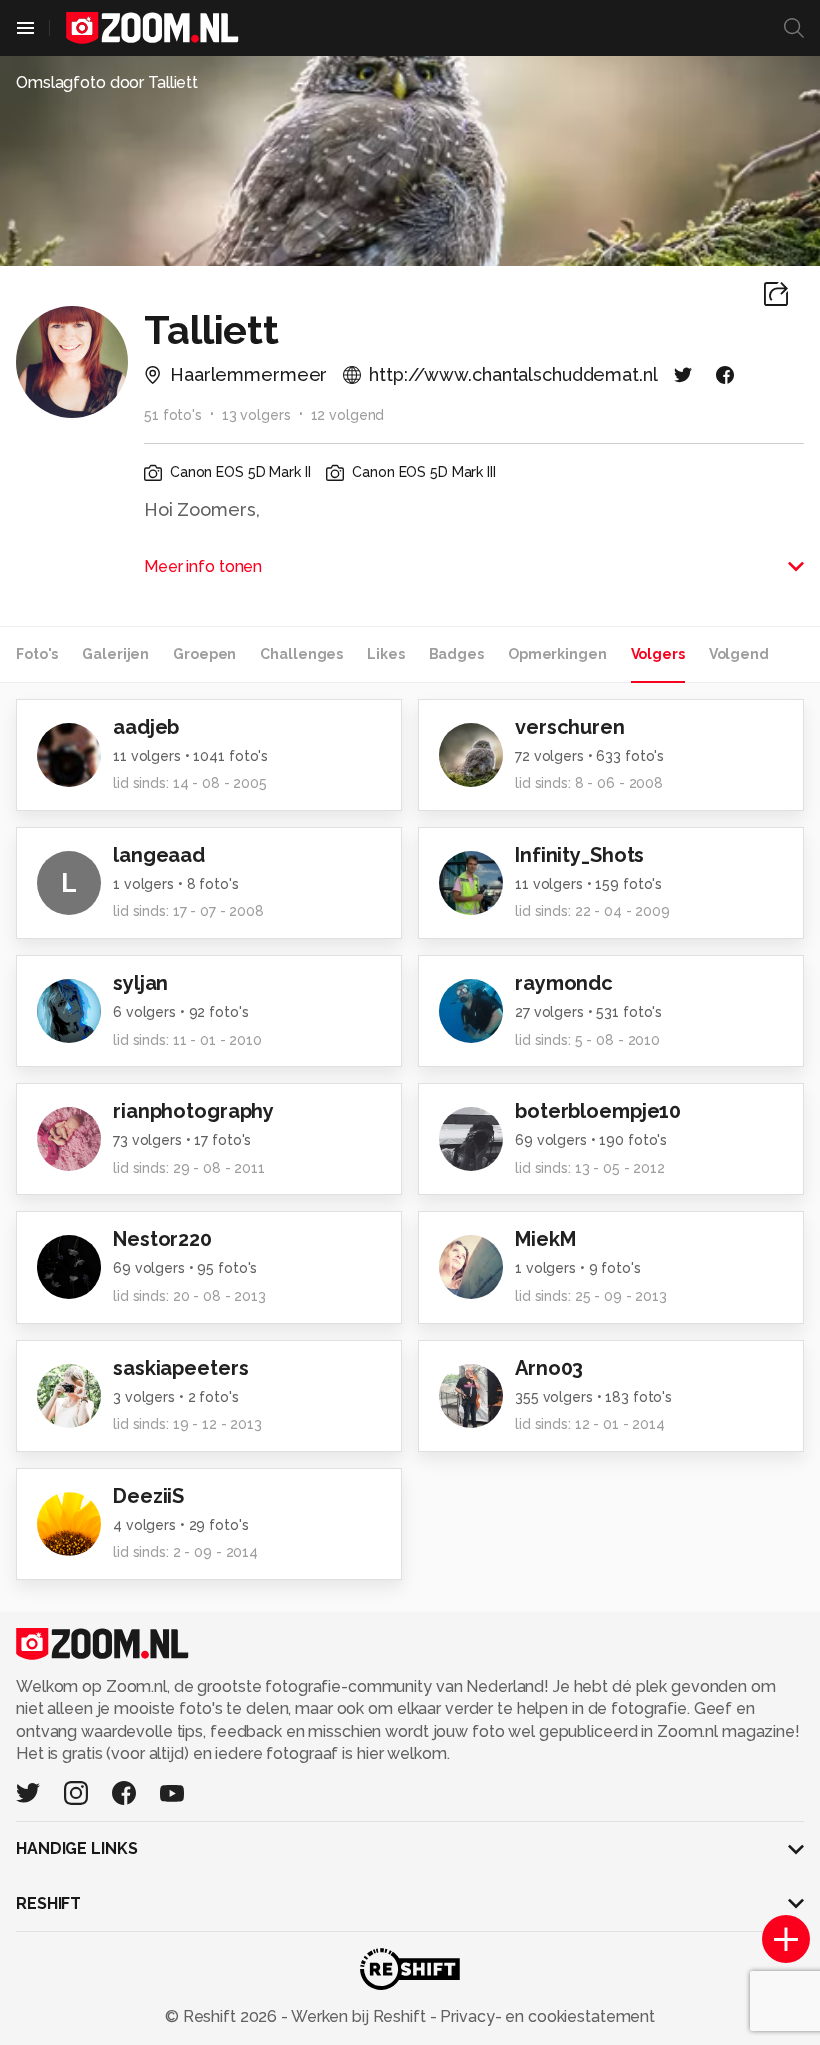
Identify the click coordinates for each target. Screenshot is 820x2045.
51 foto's (173, 415)
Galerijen (115, 654)
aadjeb (146, 727)
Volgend (739, 654)
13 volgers (256, 415)
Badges (456, 654)
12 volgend (348, 415)
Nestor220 (162, 1239)
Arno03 (549, 1368)
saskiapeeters (180, 1368)
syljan (140, 983)
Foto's (37, 654)
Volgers (658, 654)
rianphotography (193, 1111)
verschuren (570, 727)
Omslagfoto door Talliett (107, 82)
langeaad (159, 855)
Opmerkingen (557, 654)
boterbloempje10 (598, 1111)
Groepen (204, 654)
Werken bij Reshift (359, 2016)
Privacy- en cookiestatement (545, 2016)
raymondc (564, 983)
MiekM (545, 1239)
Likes (385, 654)
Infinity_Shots (579, 855)
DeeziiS (148, 1496)
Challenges (301, 654)
